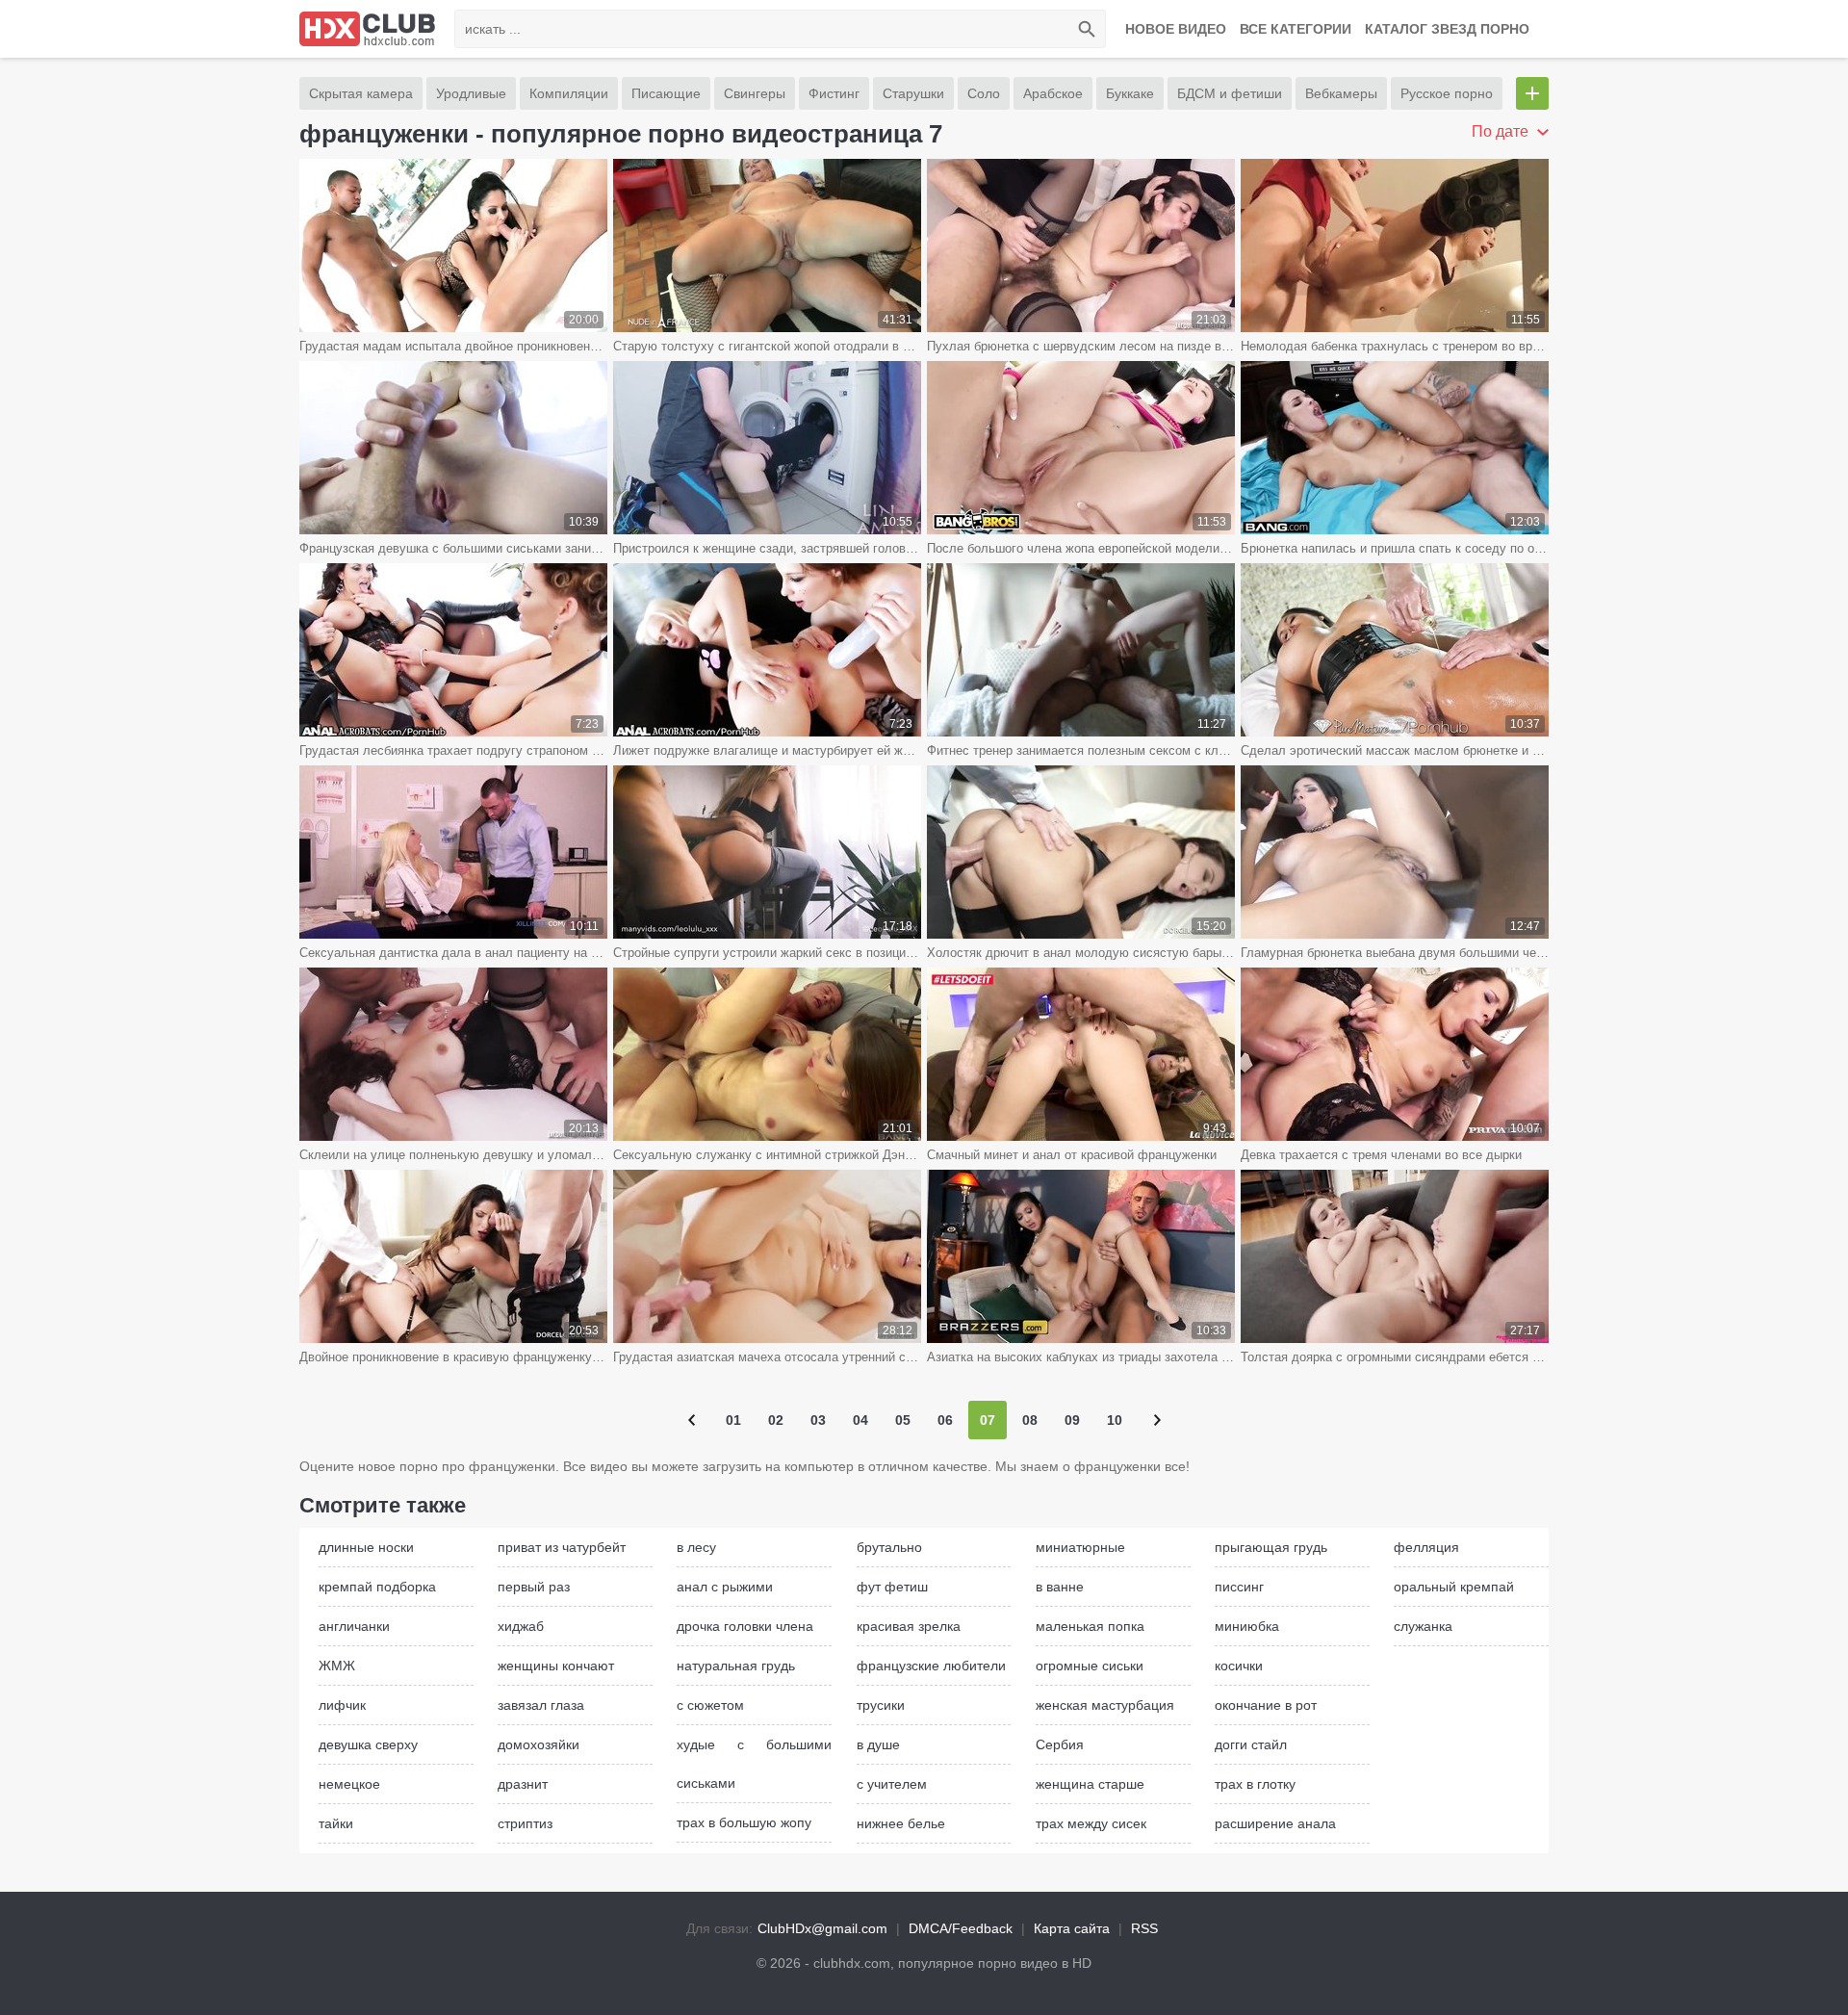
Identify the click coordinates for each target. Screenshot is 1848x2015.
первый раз (534, 1587)
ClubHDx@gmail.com (822, 1928)
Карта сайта (1072, 1928)
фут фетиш (892, 1587)
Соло (984, 93)
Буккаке (1130, 93)
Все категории (1296, 29)
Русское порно (1447, 93)
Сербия (1060, 1744)
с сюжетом (710, 1705)
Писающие (666, 93)
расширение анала (1275, 1823)
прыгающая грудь (1271, 1547)
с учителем (892, 1784)
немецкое (349, 1784)
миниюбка (1247, 1626)
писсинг (1239, 1587)
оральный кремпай (1454, 1587)
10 (1115, 1420)
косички (1239, 1666)
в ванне (1060, 1587)
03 (818, 1420)
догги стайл (1251, 1744)
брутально (889, 1547)
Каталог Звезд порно (1447, 29)
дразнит (523, 1784)
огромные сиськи (1090, 1666)
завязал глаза (541, 1705)
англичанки (354, 1626)
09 (1072, 1420)
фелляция (1426, 1547)
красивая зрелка (909, 1626)
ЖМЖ (337, 1666)
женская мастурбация (1105, 1705)
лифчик (342, 1705)
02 (776, 1420)
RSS (1144, 1928)
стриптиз (525, 1823)
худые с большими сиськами (754, 1764)
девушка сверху (368, 1744)
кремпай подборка (377, 1587)
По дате (1502, 131)
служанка (1423, 1626)
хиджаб (521, 1626)
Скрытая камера (361, 93)
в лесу (696, 1547)
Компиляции (569, 93)
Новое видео (1176, 29)
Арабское (1053, 93)
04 (860, 1420)
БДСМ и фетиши (1230, 93)
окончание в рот (1266, 1705)
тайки (336, 1823)
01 (733, 1420)
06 (945, 1420)
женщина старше (1090, 1784)
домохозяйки (539, 1744)
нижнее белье (901, 1823)
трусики (881, 1705)
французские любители (931, 1666)
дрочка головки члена (745, 1626)
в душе (878, 1744)
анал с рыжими (725, 1587)
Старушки (913, 93)
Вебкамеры (1341, 93)
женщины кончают (556, 1666)
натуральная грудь (736, 1666)
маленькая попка (1090, 1626)
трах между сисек (1091, 1823)
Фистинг (834, 93)
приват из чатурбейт (562, 1547)
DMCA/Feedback (961, 1928)
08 (1030, 1420)
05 (903, 1420)
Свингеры (755, 93)
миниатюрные (1080, 1547)
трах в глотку (1255, 1784)
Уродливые (471, 93)
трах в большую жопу (744, 1822)
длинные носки (366, 1547)
